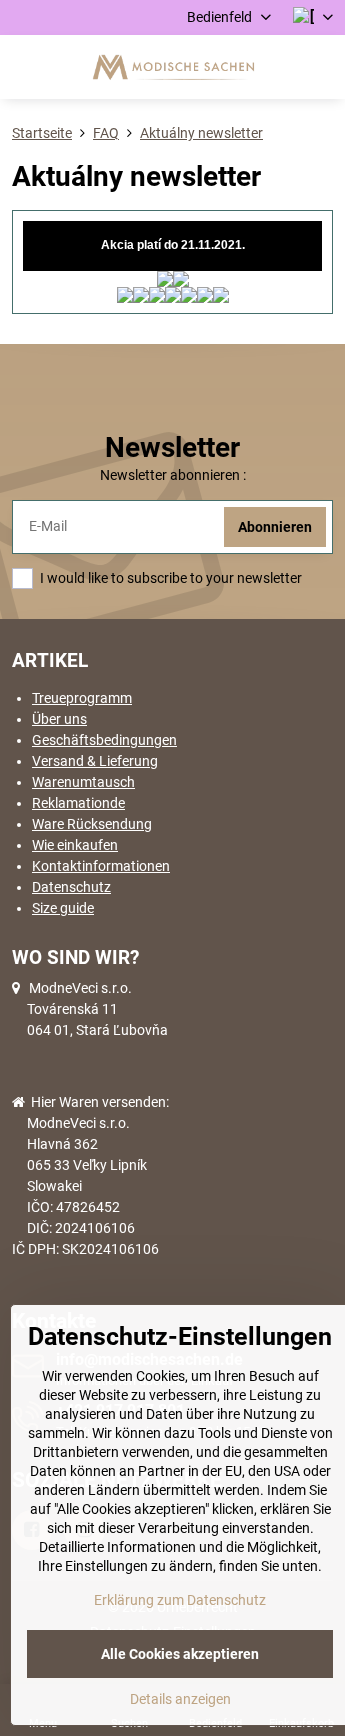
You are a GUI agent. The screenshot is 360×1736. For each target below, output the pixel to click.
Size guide (63, 908)
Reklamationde (78, 803)
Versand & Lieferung (95, 761)
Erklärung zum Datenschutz (180, 1600)
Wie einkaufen (75, 845)
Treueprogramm (82, 698)
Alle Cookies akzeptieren (180, 1654)
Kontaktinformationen (101, 866)
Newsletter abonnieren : (173, 475)
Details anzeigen (180, 1699)
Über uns (59, 719)
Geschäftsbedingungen (104, 740)
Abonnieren (275, 527)
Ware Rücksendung (92, 824)
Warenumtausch (83, 782)
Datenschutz (71, 887)
